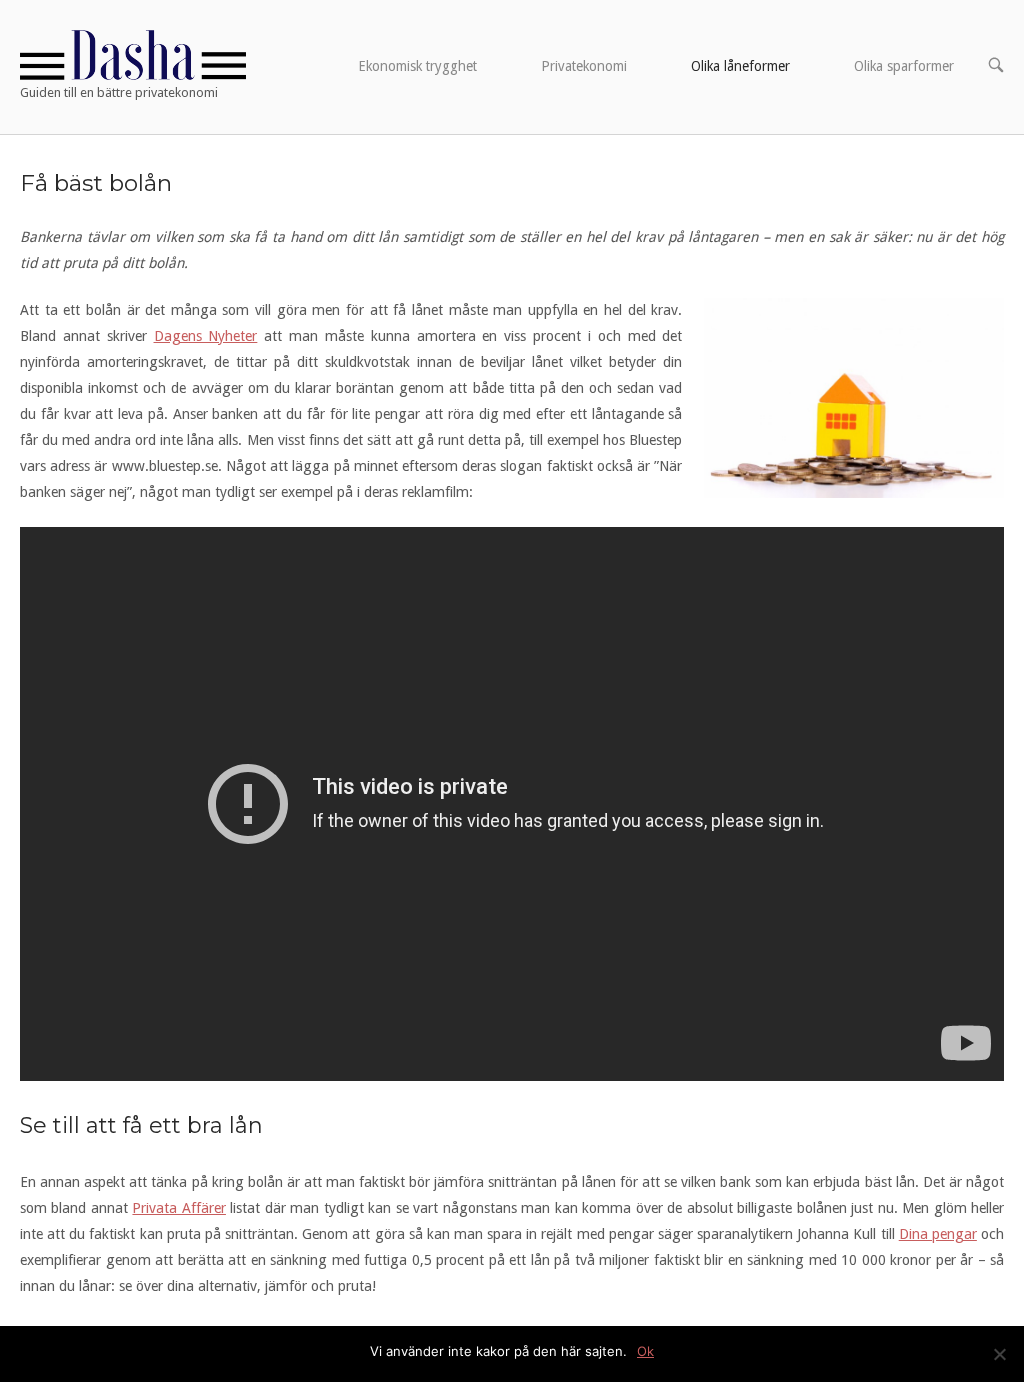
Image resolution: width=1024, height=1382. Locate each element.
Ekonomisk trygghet (417, 66)
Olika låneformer (740, 66)
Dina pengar (938, 1234)
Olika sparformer (904, 66)
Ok (645, 1351)
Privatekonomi (584, 66)
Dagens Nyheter (206, 336)
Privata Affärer (178, 1208)
